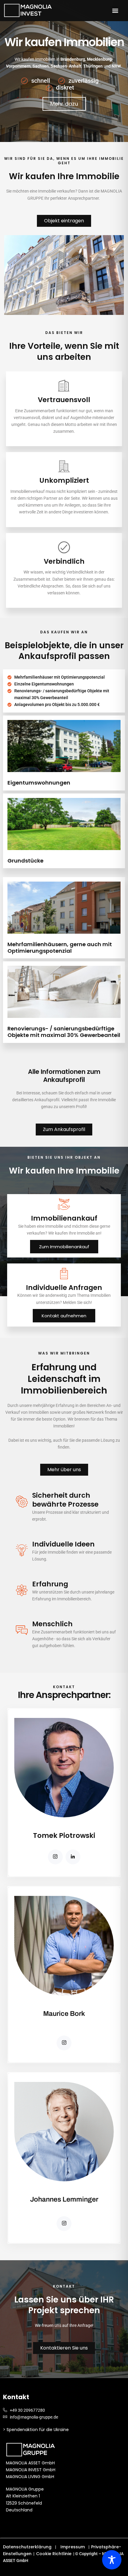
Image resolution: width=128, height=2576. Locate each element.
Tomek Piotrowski (64, 1835)
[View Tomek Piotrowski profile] (64, 1828)
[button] (115, 11)
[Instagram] (55, 1857)
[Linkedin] (73, 1857)
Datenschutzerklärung (27, 2547)
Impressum (73, 2547)
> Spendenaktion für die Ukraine (36, 2430)
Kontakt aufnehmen (64, 1316)
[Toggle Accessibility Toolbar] (112, 2560)
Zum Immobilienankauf (64, 1247)
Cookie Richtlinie (54, 2554)
